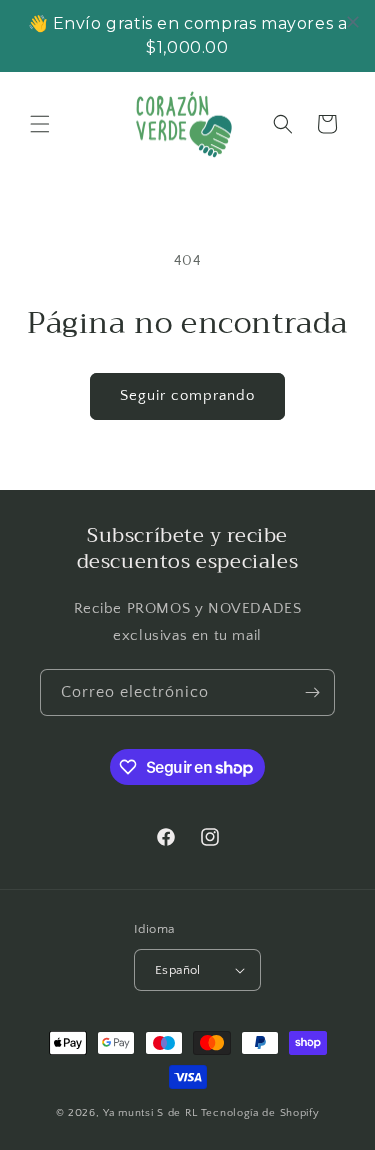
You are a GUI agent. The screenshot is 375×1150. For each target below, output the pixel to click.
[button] (40, 124)
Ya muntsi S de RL (150, 1113)
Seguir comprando (187, 395)
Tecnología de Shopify (260, 1113)
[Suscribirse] (312, 692)
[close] (353, 22)
